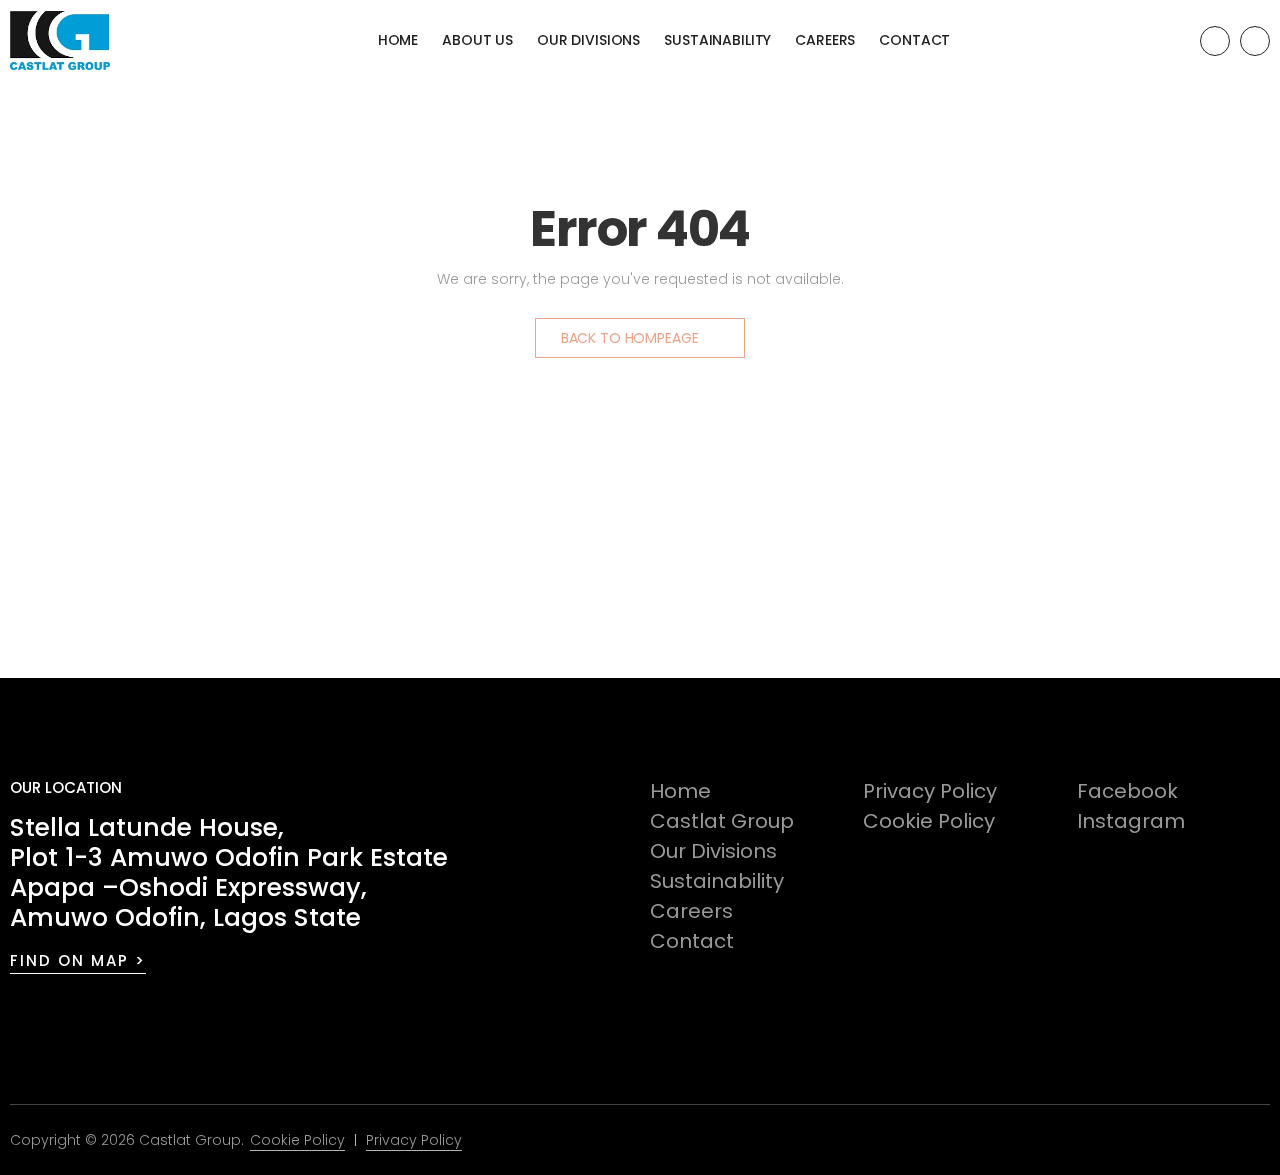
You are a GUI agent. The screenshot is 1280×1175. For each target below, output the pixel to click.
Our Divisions (588, 40)
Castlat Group (722, 821)
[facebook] (1215, 41)
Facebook (1127, 791)
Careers (825, 40)
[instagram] (1255, 41)
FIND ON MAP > (78, 960)
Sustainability (717, 40)
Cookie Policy (929, 821)
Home (398, 40)
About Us (477, 40)
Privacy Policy (930, 791)
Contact (914, 40)
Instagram (1131, 821)
